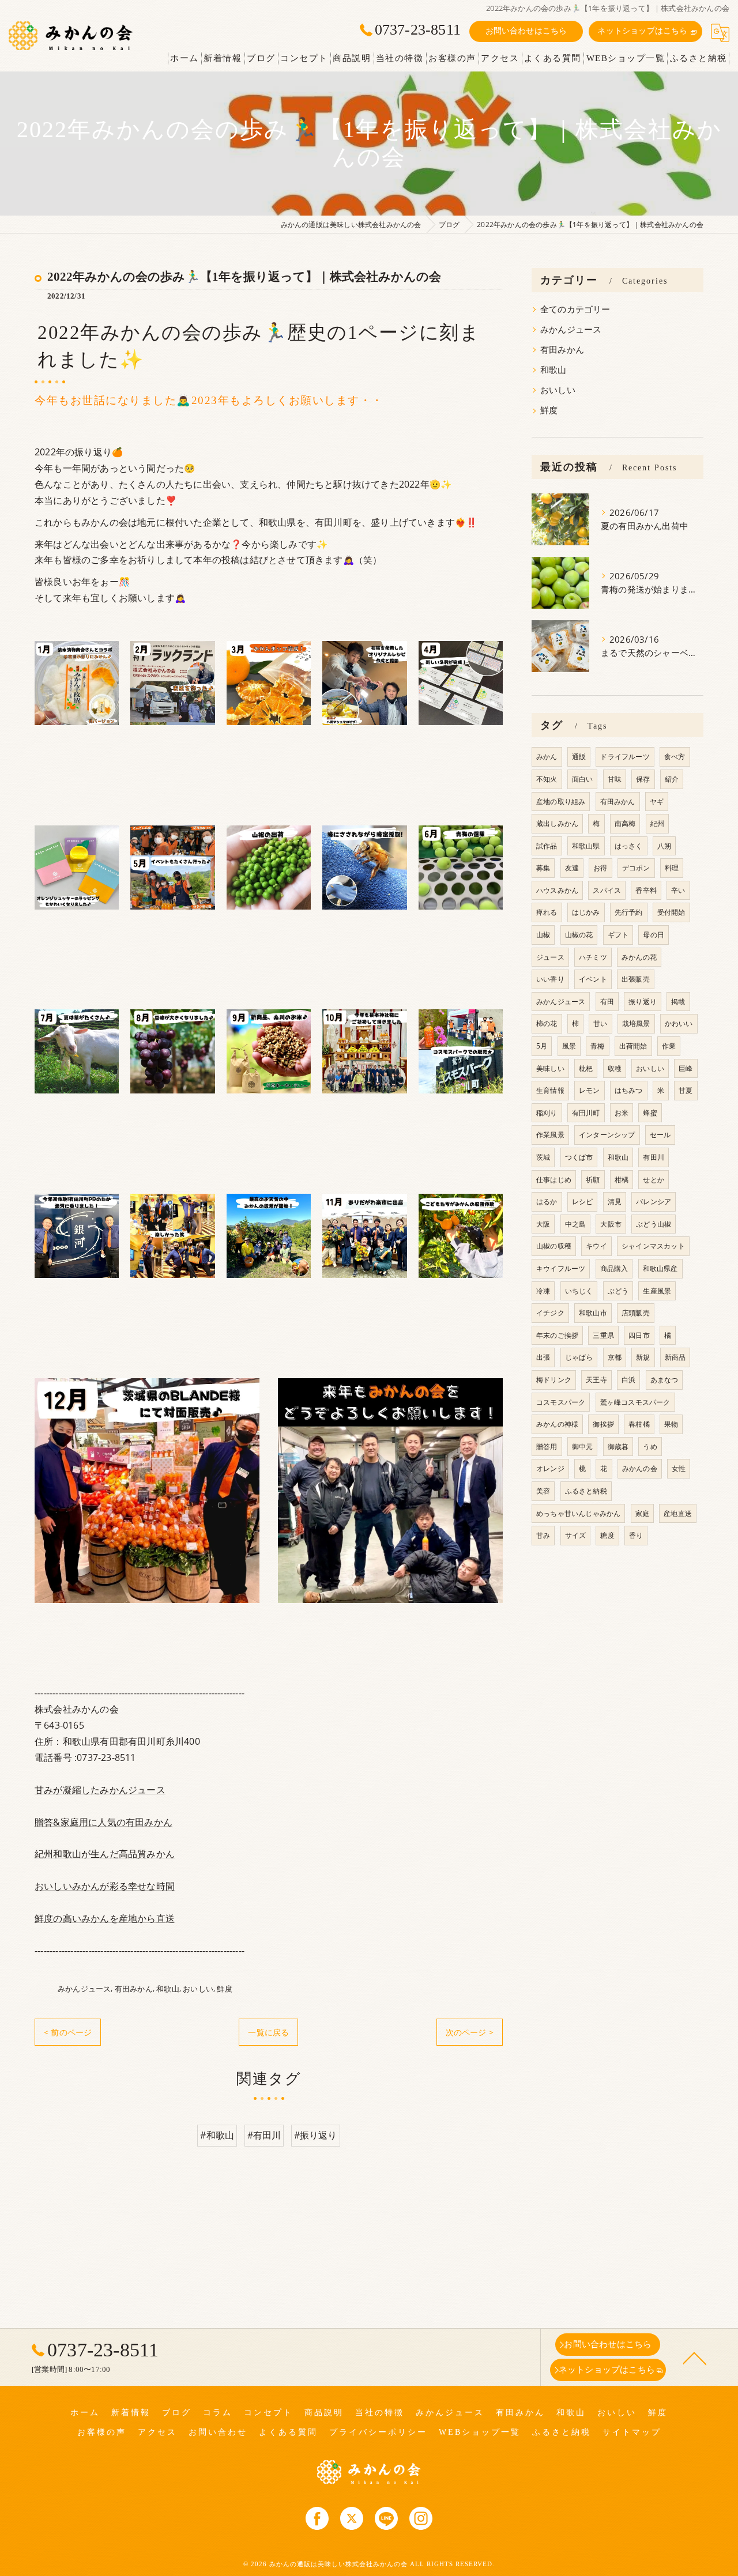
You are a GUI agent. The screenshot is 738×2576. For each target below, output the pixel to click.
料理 (672, 868)
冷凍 (543, 1291)
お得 (600, 868)
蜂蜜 (650, 1113)
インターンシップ (607, 1135)
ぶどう (618, 1291)
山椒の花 (579, 935)
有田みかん (134, 1989)
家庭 (642, 1513)
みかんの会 (640, 1468)
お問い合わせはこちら (526, 31)
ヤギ (657, 802)
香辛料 (646, 890)
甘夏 (686, 1090)
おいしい (198, 1989)
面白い (583, 779)
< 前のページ (68, 2032)
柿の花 (547, 1023)
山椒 (543, 935)
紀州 (657, 823)
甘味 (615, 779)
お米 (622, 1113)
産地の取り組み (561, 802)
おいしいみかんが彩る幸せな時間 (105, 1886)
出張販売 (636, 979)
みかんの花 (639, 957)
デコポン (636, 868)
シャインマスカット (653, 1246)
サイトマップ (632, 2432)
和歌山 (168, 1989)
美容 (543, 1491)
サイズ (576, 1535)
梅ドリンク (554, 1380)
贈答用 (547, 1447)
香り (636, 1535)
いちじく (579, 1291)
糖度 (607, 1535)
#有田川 (264, 2135)
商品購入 (614, 1268)
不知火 (547, 779)
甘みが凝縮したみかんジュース (100, 1790)
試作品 (547, 846)
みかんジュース (84, 1989)
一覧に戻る (268, 2032)
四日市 (639, 1335)
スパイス (607, 890)
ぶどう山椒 (654, 1224)
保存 (643, 779)
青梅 (597, 1046)
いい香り (550, 979)
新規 (643, 1357)
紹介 (672, 779)
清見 (615, 1202)
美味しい (550, 1068)
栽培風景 (636, 1023)
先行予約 (629, 912)
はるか (547, 1202)
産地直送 (678, 1513)
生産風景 (657, 1291)
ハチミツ (593, 957)
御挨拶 (603, 1424)
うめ (650, 1447)
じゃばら (579, 1357)
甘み (543, 1535)
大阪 (543, 1224)
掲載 (678, 1002)
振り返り (643, 1002)
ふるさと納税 (586, 1491)
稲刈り (547, 1113)
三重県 (603, 1335)
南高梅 (625, 823)
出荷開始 (633, 1046)
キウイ (596, 1246)
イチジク (550, 1313)
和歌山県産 (660, 1268)
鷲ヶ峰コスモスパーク (635, 1402)
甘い (600, 1023)
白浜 (628, 1380)
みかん (547, 757)
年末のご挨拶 (557, 1335)
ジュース (550, 957)
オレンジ (550, 1468)
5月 (542, 1046)
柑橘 (622, 1180)
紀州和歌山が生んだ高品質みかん (105, 1854)
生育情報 (550, 1090)
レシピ (583, 1202)
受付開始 (671, 912)
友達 (572, 868)
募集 (543, 868)
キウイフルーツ (561, 1268)
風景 (569, 1046)
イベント (593, 979)
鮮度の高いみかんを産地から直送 (105, 1918)
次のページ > (470, 2032)
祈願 (593, 1180)
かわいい (679, 1023)
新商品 (675, 1357)
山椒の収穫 (554, 1246)
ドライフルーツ (625, 757)
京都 (615, 1357)
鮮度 (224, 1989)
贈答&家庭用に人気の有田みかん (103, 1822)
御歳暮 (618, 1447)
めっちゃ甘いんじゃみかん (578, 1513)
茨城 (543, 1157)
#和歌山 (217, 2135)
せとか (654, 1180)
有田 (607, 1002)
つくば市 (579, 1157)
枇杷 (586, 1068)
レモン (590, 1090)
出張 (543, 1357)
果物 (671, 1424)
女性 (679, 1468)
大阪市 (611, 1224)
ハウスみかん (557, 890)
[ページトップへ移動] (695, 2358)
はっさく (629, 846)
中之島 (576, 1224)
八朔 (664, 846)
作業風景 (550, 1135)
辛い (678, 890)
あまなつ (664, 1380)
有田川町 (586, 1113)
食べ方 (675, 757)
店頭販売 (636, 1313)
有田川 (654, 1157)
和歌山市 (593, 1313)
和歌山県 (586, 846)
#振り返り (316, 2135)
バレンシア (654, 1202)
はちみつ (629, 1090)
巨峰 (686, 1068)
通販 (579, 757)
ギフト (618, 935)
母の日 (654, 935)
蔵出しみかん (557, 823)
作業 (669, 1046)
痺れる (547, 912)
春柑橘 (639, 1424)
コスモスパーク (561, 1402)
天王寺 (596, 1380)
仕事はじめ (554, 1180)
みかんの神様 (557, 1424)
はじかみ (586, 912)
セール (660, 1135)
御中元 (583, 1447)
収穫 (615, 1068)
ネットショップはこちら (642, 31)
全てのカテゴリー (575, 309)
